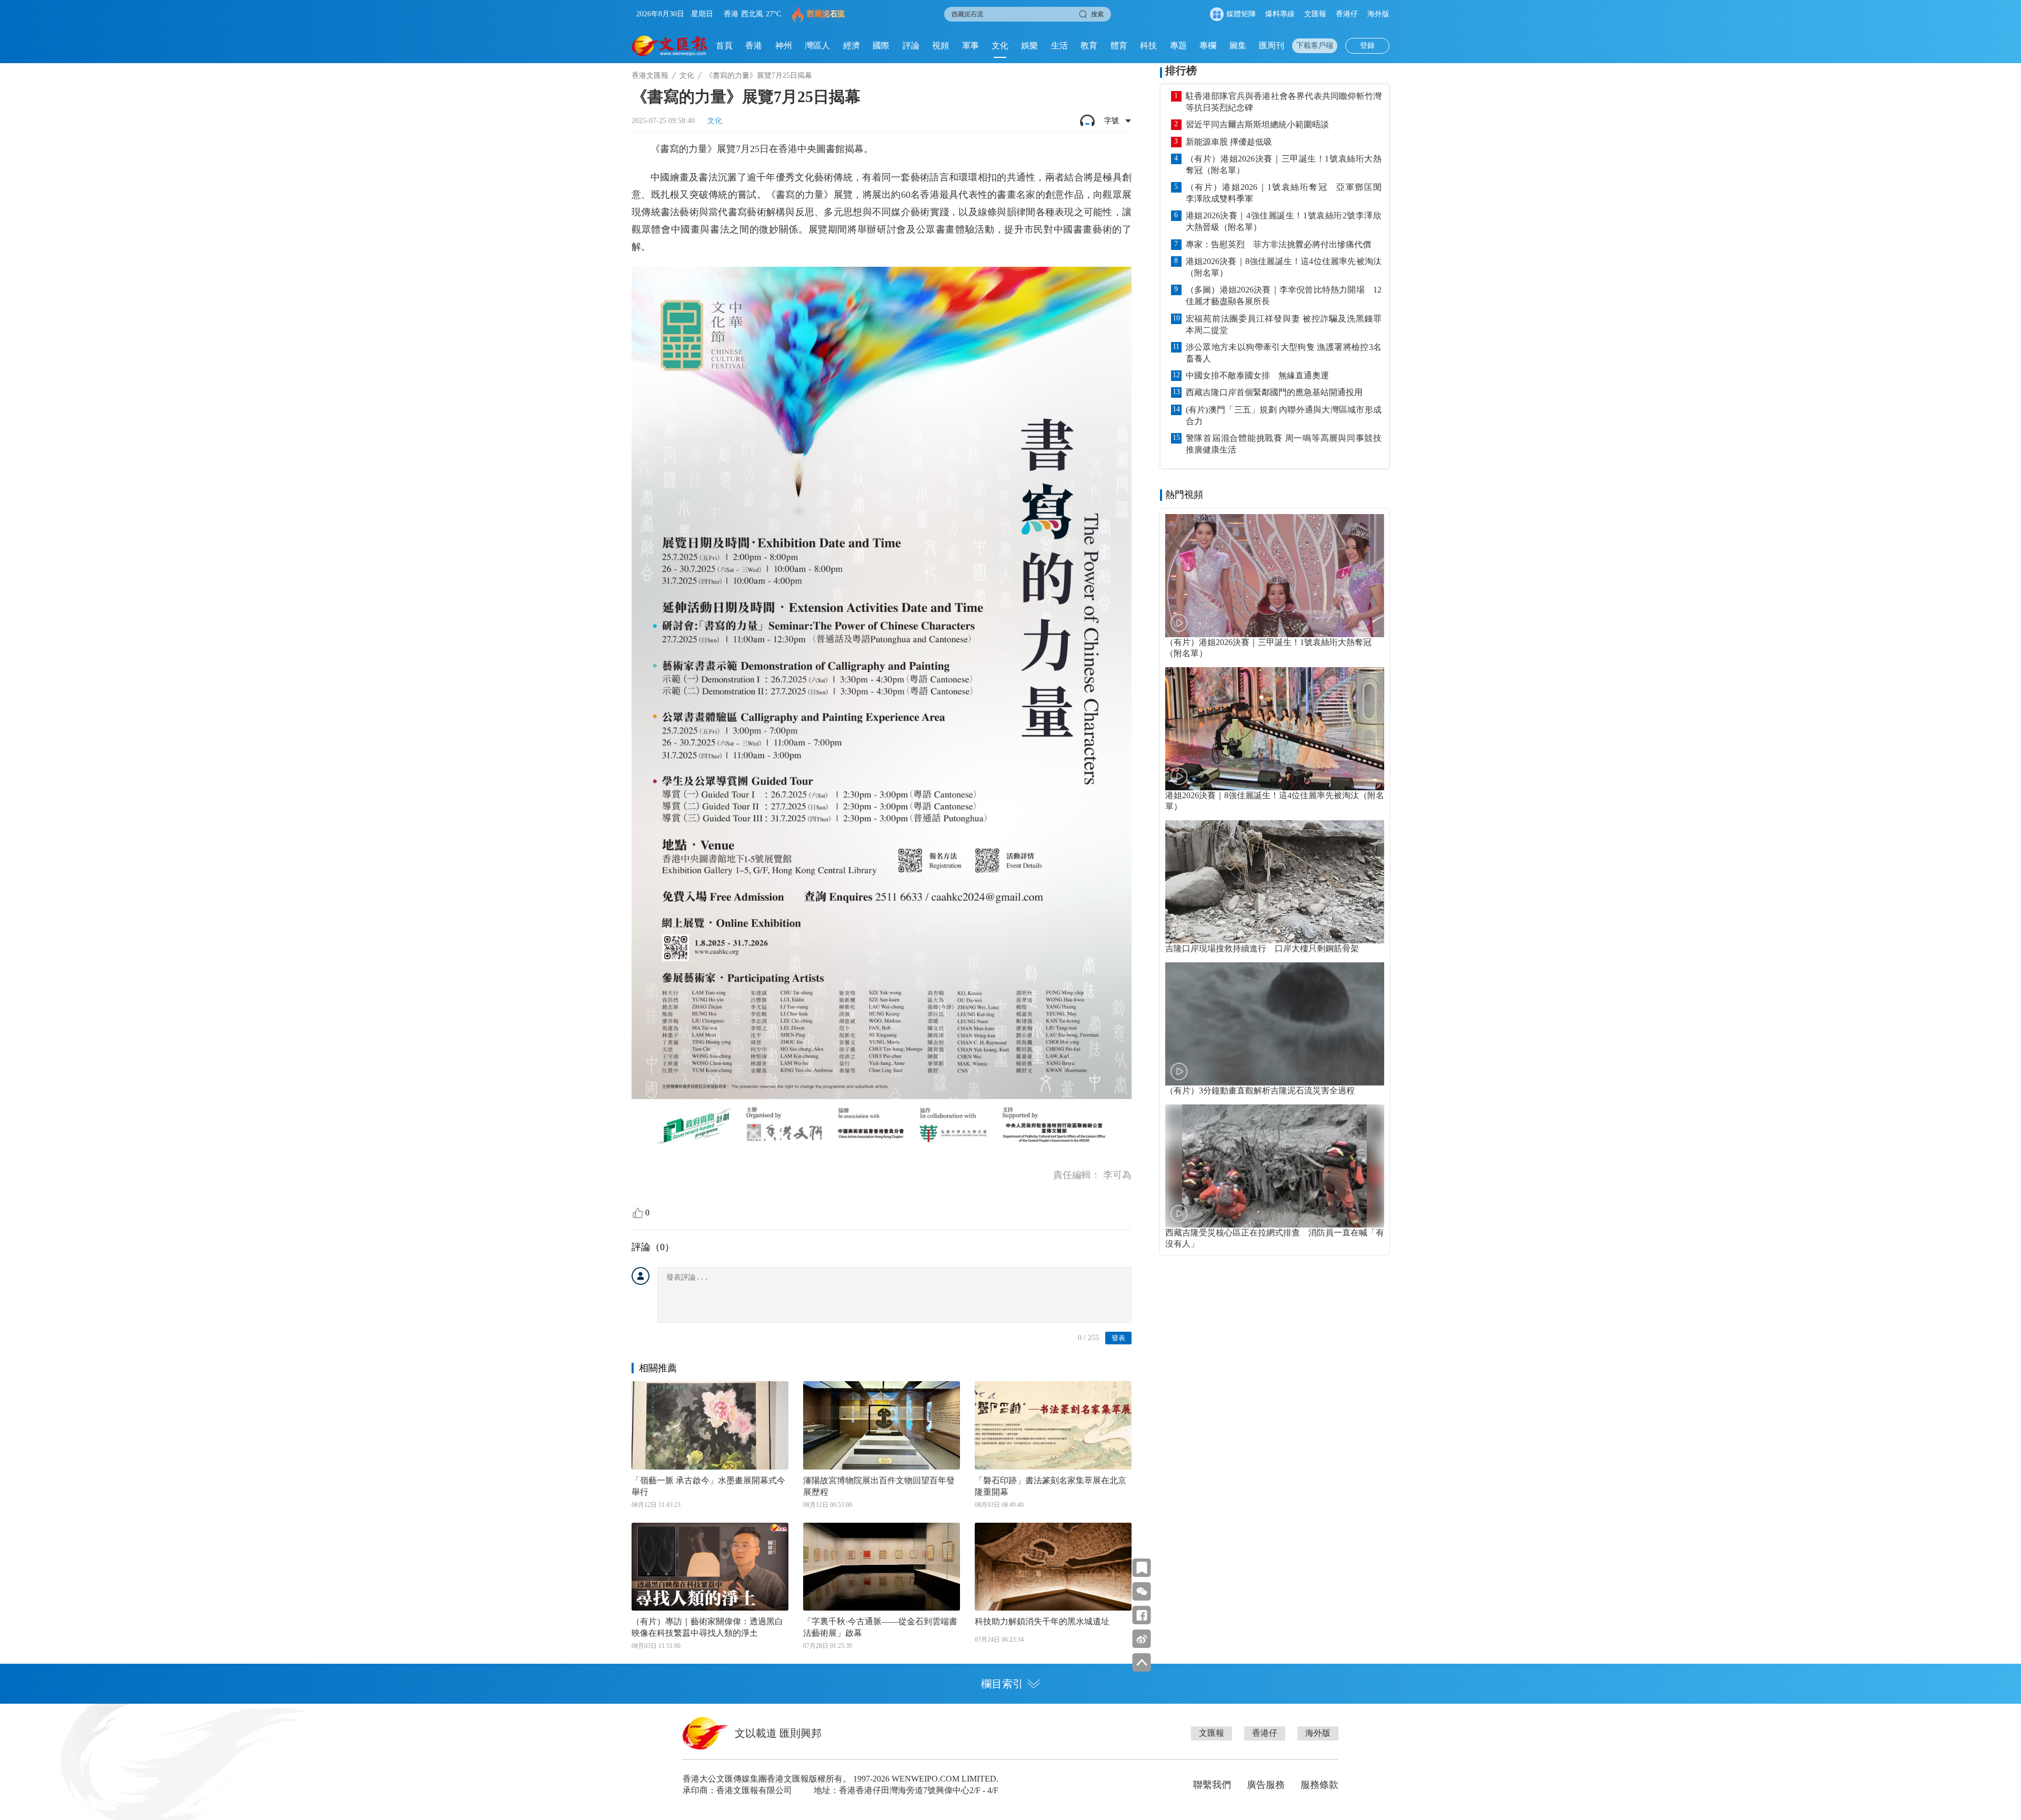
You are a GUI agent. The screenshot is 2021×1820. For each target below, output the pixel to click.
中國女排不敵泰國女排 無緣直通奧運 (1257, 375)
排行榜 (1181, 71)
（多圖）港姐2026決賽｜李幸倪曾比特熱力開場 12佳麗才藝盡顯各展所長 (1284, 295)
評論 (911, 46)
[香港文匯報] (670, 46)
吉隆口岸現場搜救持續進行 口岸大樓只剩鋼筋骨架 (1262, 948)
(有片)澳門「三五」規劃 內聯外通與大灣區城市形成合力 (1284, 415)
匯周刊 (1272, 46)
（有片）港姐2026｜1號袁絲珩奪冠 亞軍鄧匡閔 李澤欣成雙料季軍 (1284, 193)
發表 (1118, 1338)
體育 (1119, 46)
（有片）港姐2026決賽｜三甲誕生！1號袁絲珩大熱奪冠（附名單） (1284, 164)
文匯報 (1315, 14)
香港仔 (1347, 14)
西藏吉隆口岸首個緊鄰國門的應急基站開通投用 (1274, 392)
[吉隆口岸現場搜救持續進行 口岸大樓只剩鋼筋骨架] (1275, 882)
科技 (1148, 46)
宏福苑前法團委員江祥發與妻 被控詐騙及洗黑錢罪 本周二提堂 (1284, 324)
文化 (1000, 46)
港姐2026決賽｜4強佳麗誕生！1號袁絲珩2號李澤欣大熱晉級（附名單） (1284, 221)
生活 (1059, 46)
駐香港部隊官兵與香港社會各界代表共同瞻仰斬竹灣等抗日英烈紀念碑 (1284, 102)
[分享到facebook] (1142, 1615)
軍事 (971, 46)
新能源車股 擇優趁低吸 (1229, 142)
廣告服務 (1266, 1785)
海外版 (1378, 14)
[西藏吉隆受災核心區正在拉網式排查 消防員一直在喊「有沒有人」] (1275, 1166)
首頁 (724, 46)
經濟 (852, 46)
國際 (881, 46)
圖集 (1238, 46)
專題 (1178, 46)
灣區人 (817, 46)
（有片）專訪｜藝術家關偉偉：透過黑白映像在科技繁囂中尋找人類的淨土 (707, 1627)
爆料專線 (1280, 14)
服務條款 (1319, 1785)
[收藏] (1142, 1568)
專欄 (1208, 46)
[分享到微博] (1142, 1639)
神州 (784, 46)
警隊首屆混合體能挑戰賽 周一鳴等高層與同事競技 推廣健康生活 (1284, 444)
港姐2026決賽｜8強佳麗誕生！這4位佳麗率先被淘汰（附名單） (1284, 267)
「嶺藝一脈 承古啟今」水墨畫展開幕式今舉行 (708, 1486)
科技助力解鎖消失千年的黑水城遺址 (1042, 1621)
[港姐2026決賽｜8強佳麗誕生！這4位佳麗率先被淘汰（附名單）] (1275, 729)
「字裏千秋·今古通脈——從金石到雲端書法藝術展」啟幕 (880, 1627)
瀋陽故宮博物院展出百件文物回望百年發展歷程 (879, 1486)
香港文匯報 (650, 76)
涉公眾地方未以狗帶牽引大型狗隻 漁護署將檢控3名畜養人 (1284, 353)
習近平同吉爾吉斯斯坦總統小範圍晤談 (1257, 124)
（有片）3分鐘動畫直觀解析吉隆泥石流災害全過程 (1260, 1090)
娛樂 (1029, 46)
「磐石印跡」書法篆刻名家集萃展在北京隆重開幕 (1050, 1486)
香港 (754, 46)
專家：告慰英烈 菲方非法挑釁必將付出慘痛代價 (1278, 244)
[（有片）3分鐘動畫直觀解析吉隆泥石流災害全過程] (1275, 1024)
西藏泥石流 (826, 14)
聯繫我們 (1212, 1785)
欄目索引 (1002, 1684)
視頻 (941, 46)
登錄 (1367, 46)
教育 (1089, 46)
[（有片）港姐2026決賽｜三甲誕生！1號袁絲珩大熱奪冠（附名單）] (1275, 576)
